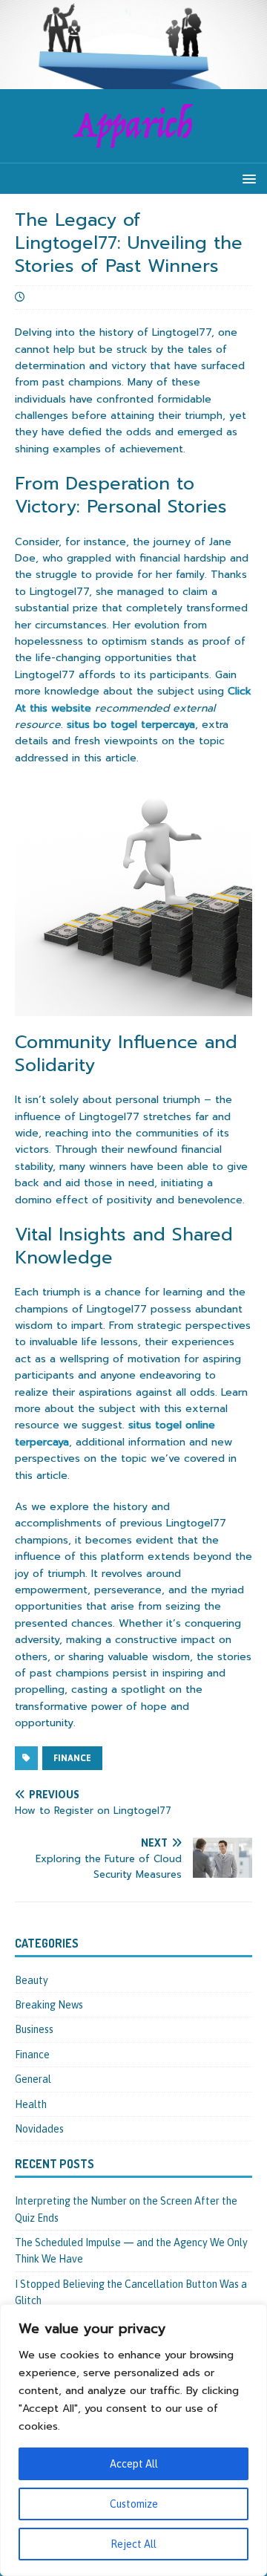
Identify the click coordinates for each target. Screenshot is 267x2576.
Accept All (134, 2464)
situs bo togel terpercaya (131, 725)
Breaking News (49, 2005)
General (33, 2079)
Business (34, 2029)
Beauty (32, 1980)
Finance (72, 1758)
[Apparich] (133, 80)
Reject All (133, 2544)
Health (31, 2104)
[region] (133, 2440)
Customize (134, 2504)
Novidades (39, 2129)
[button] (247, 178)
